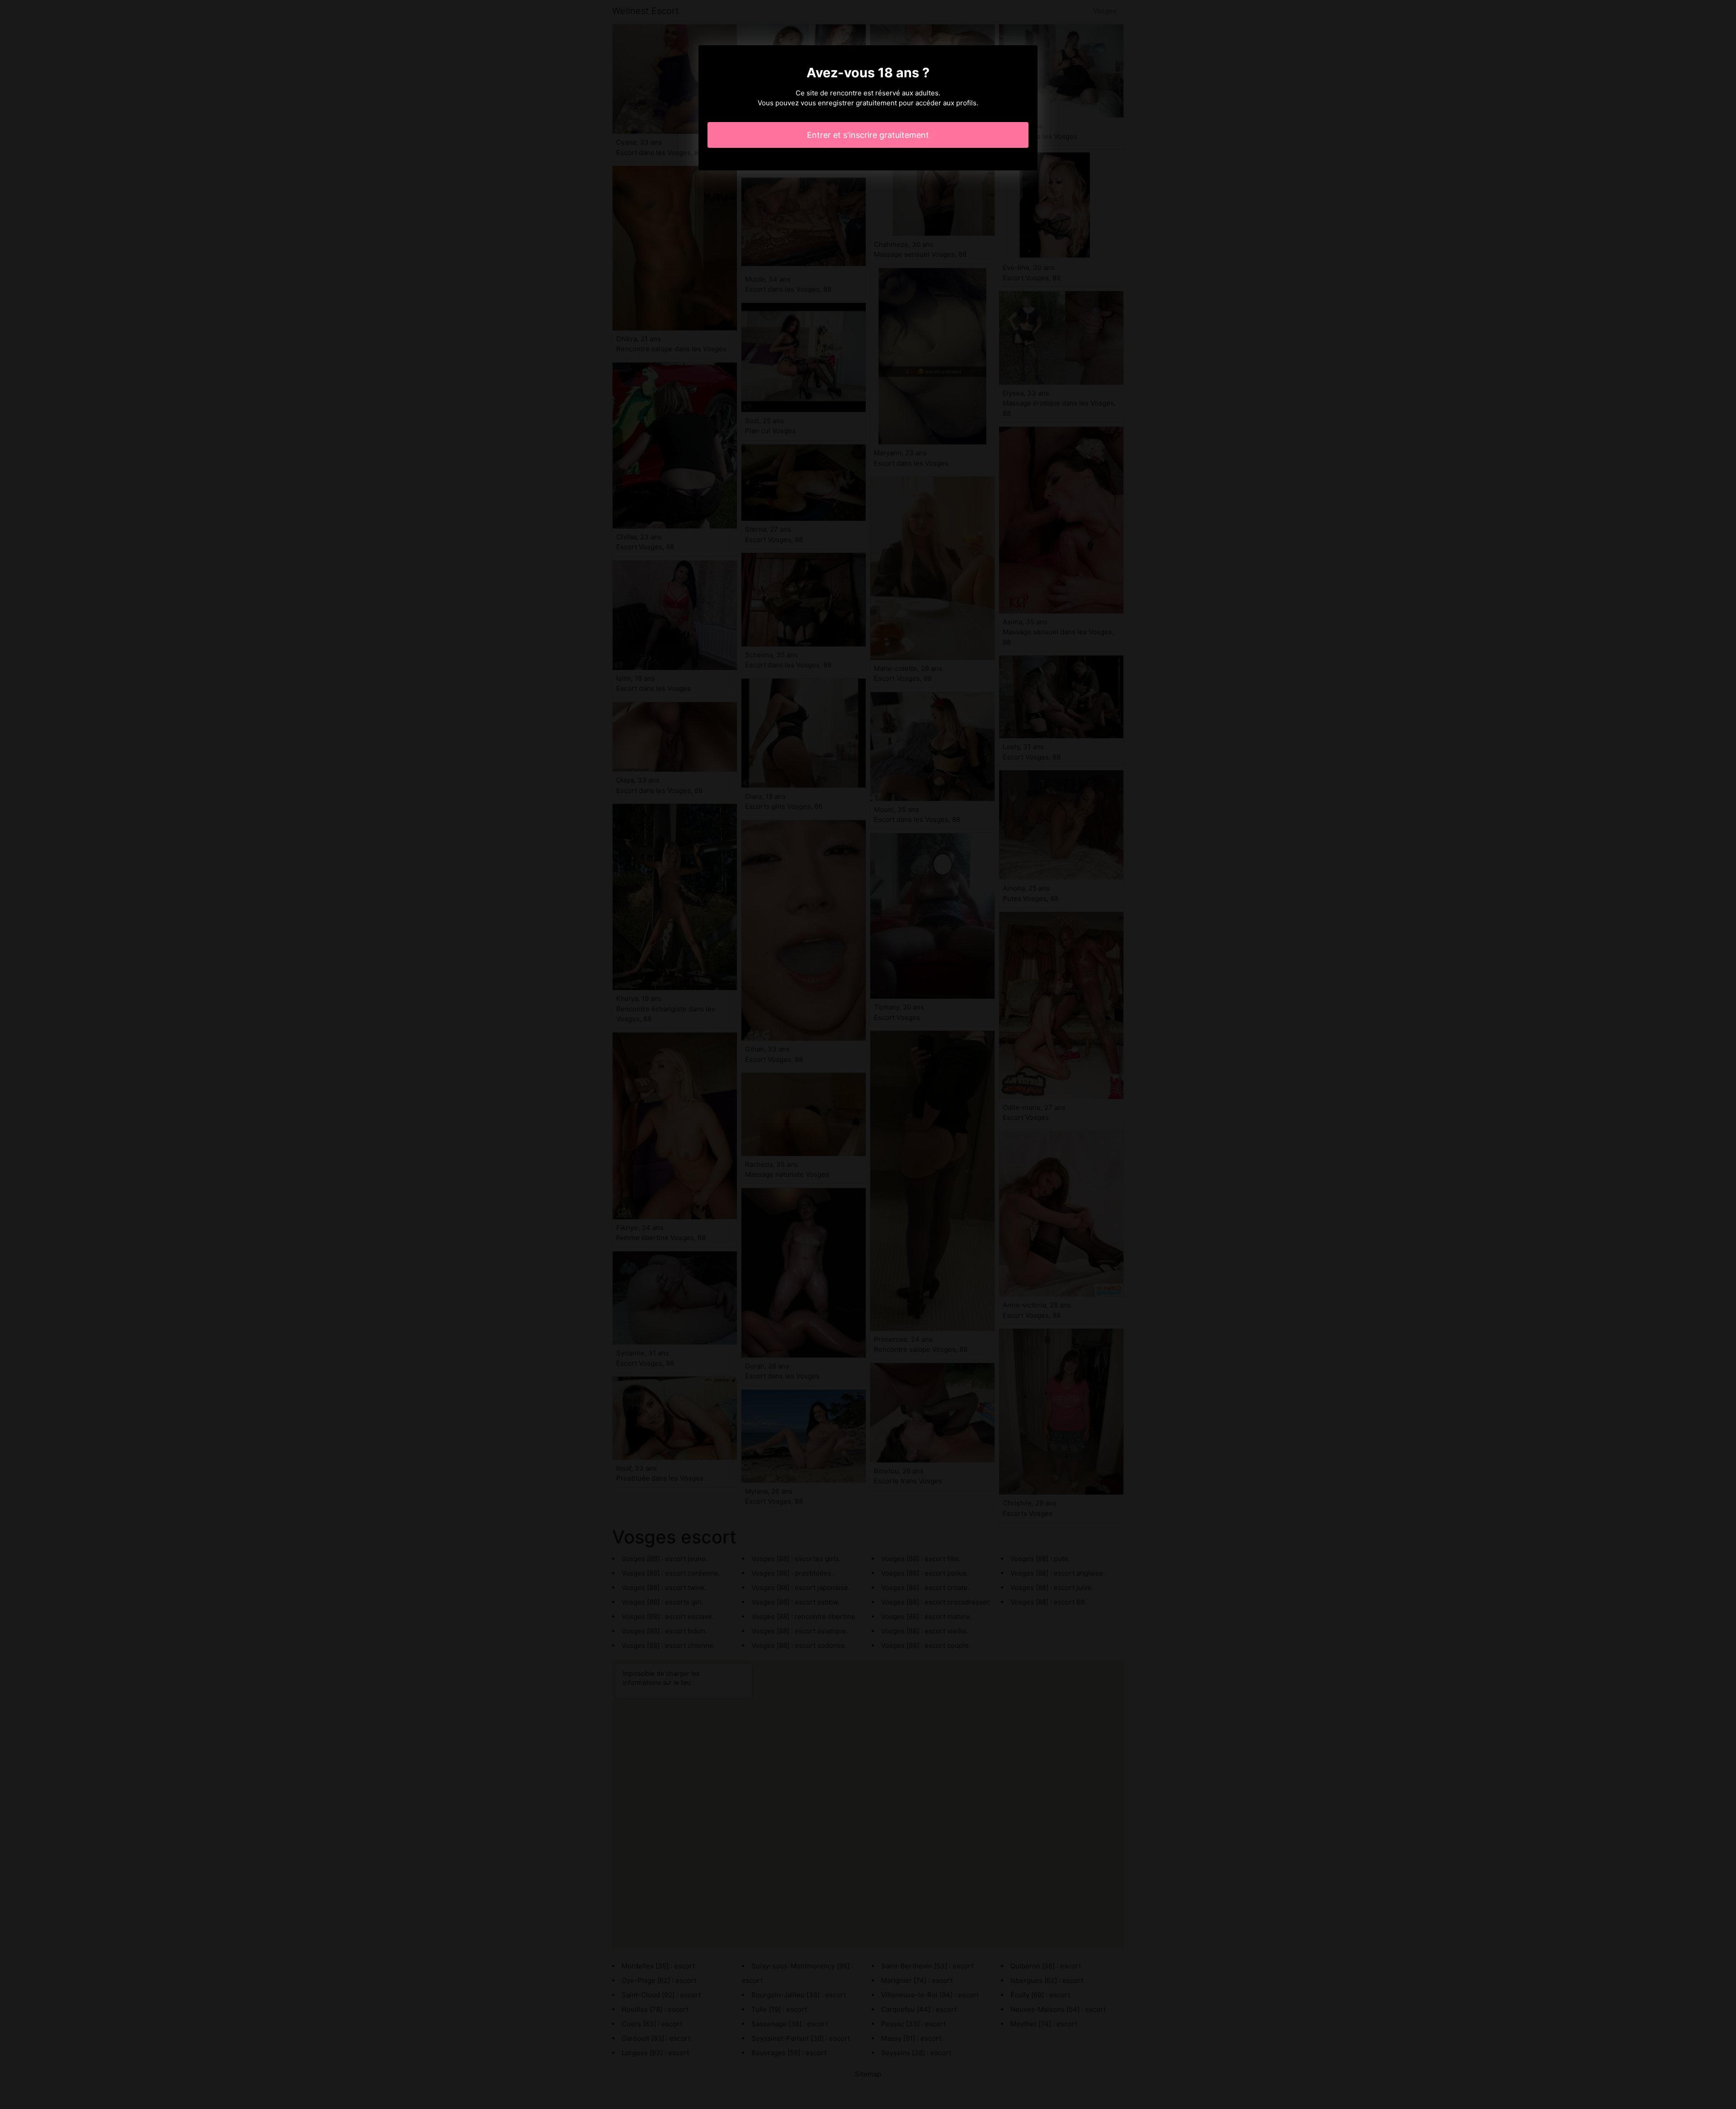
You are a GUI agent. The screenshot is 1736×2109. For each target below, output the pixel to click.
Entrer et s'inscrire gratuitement (868, 135)
